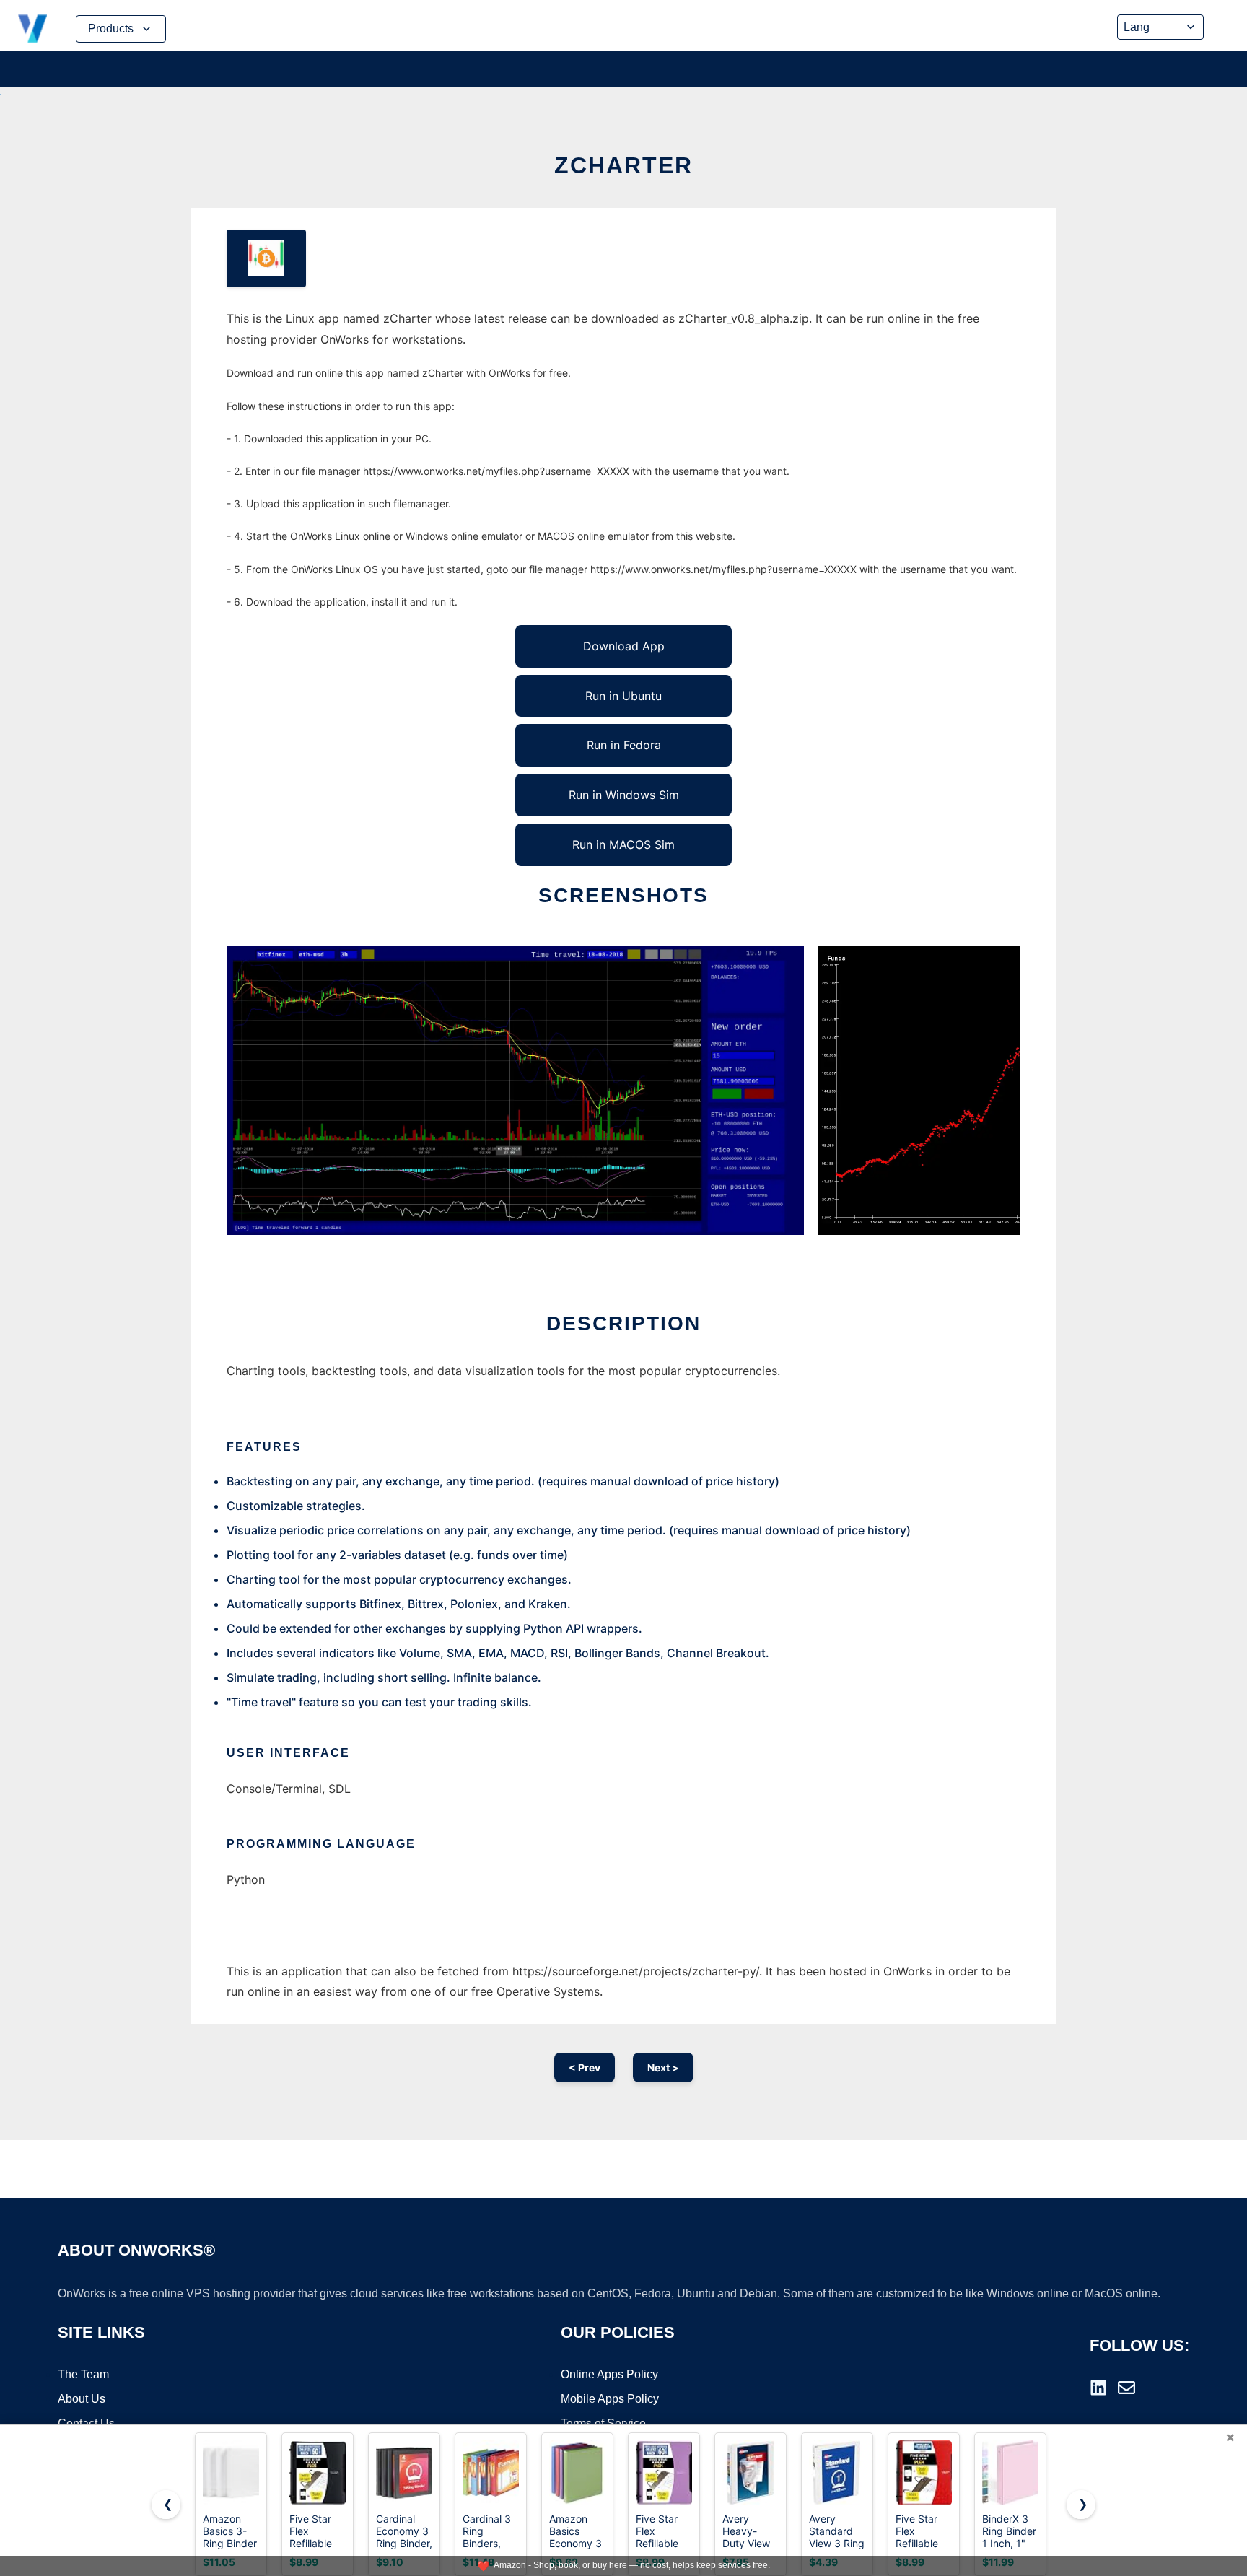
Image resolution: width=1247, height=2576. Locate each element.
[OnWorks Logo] (32, 29)
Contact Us (86, 2423)
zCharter (623, 165)
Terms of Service (603, 2423)
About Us (82, 2399)
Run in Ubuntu (623, 696)
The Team (83, 2374)
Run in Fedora (624, 745)
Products (111, 29)
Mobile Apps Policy (610, 2399)
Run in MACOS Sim (623, 844)
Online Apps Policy (609, 2374)
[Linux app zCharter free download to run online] (266, 258)
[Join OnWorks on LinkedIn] (1098, 2388)
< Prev (585, 2068)
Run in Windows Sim (624, 795)
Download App (624, 646)
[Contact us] (1126, 2388)
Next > (663, 2068)
